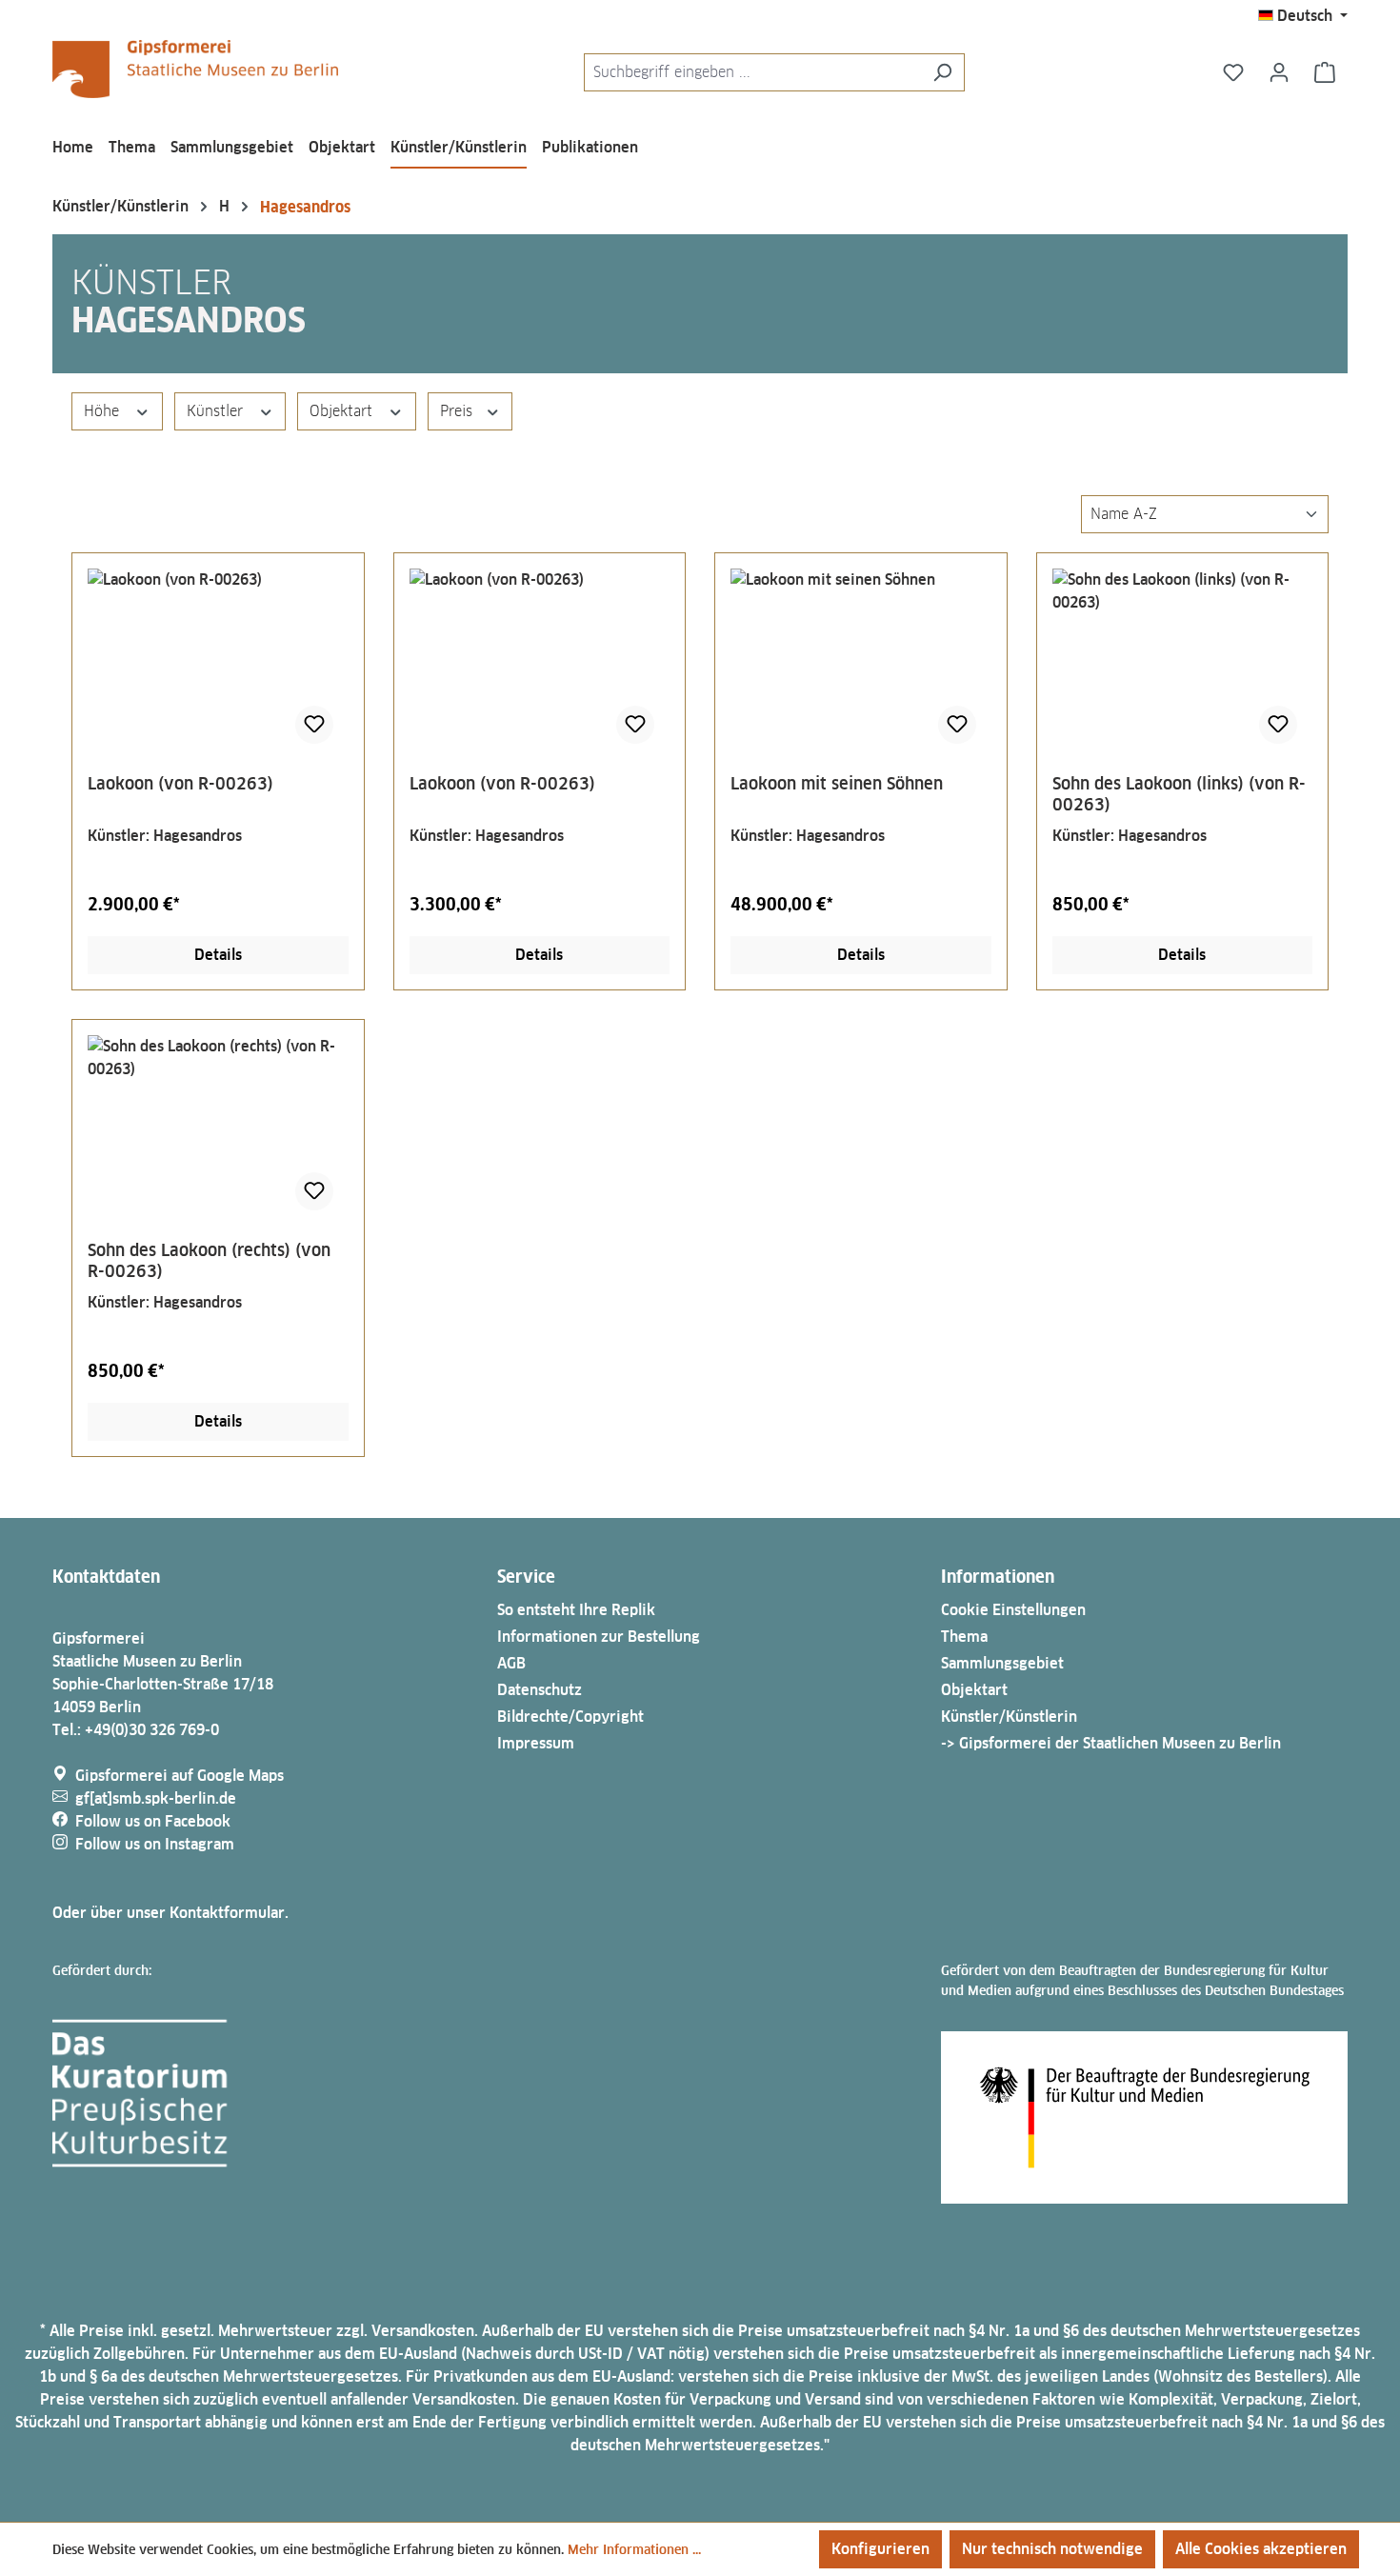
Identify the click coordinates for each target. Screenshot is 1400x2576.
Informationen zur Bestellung (599, 1637)
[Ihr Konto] (1279, 72)
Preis (459, 411)
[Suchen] (942, 72)
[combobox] (752, 72)
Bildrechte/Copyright (570, 1717)
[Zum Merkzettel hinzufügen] (314, 725)
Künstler (217, 411)
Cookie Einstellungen (1013, 1610)
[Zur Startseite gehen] (195, 69)
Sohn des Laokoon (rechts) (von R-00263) (209, 1260)
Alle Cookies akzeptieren (1261, 2549)
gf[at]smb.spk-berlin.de (156, 1798)
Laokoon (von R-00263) (180, 783)
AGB (511, 1663)
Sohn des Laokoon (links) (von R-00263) (1179, 794)
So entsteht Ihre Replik (576, 1610)
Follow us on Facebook (153, 1821)
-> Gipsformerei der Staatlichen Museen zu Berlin (1111, 1743)
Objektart (343, 411)
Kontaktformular (227, 1913)
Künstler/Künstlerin (1009, 1717)
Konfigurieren (880, 2549)
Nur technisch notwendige (1052, 2549)
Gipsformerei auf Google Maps (180, 1776)
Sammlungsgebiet (1002, 1663)
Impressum (536, 1743)
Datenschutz (540, 1690)
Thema (964, 1637)
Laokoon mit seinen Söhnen (837, 783)
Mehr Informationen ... (634, 2549)
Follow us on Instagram (155, 1844)
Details (218, 955)
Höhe (104, 411)
